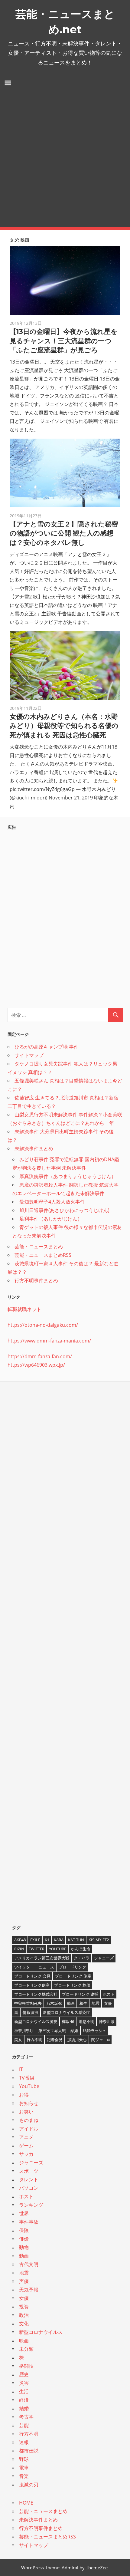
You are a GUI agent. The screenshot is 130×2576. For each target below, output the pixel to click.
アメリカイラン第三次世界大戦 (42, 1958)
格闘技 (26, 2366)
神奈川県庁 (24, 2031)
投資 (24, 2307)
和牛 (83, 2003)
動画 (71, 2003)
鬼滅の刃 (29, 2485)
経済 (24, 2400)
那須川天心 (77, 2040)
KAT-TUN (76, 1940)
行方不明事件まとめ (36, 1280)
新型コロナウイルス (41, 2332)
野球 (24, 2459)
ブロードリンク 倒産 (73, 1976)
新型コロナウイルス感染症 (67, 2012)
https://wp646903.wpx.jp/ (36, 1365)
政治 (24, 2315)
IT (21, 2069)
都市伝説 (29, 2451)
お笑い (26, 2112)
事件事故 (29, 2222)
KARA (59, 1940)
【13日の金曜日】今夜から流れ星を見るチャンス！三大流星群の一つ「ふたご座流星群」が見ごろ (64, 341)
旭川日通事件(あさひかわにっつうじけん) (64, 1210)
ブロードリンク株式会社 (36, 1994)
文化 (24, 2324)
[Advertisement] (65, 159)
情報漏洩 (31, 2012)
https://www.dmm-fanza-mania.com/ (49, 1341)
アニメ (26, 2137)
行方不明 (34, 2040)
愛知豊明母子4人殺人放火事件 (52, 1202)
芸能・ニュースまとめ (39, 1247)
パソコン (29, 2188)
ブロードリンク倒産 (32, 1985)
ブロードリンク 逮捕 (80, 1994)
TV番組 (27, 2078)
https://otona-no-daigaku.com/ (43, 1325)
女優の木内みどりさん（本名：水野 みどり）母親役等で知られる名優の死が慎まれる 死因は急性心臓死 (64, 726)
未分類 (26, 2349)
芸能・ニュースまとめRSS (43, 1255)
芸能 (24, 2425)
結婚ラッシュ (95, 2031)
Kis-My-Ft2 (99, 1940)
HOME (26, 2503)
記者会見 (55, 2040)
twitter (37, 1949)
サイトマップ (29, 1055)
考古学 (26, 2417)
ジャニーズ (104, 1958)
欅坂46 (68, 2021)
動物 (24, 2247)
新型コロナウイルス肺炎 (36, 2021)
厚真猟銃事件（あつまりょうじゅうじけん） (68, 1176)
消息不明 (86, 2021)
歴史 (24, 2374)
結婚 (74, 2031)
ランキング (31, 2205)
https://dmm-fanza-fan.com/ (40, 1356)
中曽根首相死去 (28, 2003)
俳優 (24, 2239)
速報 (24, 2442)
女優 (108, 2003)
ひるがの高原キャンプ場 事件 (47, 1047)
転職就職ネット (24, 1309)
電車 (24, 2468)
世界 (24, 2213)
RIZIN (19, 1949)
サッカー (29, 2154)
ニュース (46, 1967)
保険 (24, 2230)
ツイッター (24, 1967)
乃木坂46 (54, 2003)
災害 (24, 2383)
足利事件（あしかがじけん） (51, 1219)
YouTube (58, 1949)
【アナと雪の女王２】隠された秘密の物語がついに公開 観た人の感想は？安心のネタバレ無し (64, 534)
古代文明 (29, 2264)
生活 (24, 2391)
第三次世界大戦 (52, 2031)
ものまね (29, 2120)
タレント (29, 2179)
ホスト (109, 1994)
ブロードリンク (72, 1967)
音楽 (24, 2476)
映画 (24, 2340)
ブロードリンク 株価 (72, 1985)
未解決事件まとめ (34, 1148)
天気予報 (29, 2290)
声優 (24, 2281)
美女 (18, 2040)
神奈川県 (107, 2021)
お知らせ (29, 2103)
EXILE (35, 1940)
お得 (24, 2095)
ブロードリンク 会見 (32, 1976)
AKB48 (20, 1940)
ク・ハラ (82, 1958)
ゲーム (26, 2146)
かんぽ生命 (81, 1949)
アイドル (29, 2129)
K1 (47, 1940)
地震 (96, 2003)
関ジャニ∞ (101, 2040)
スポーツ (29, 2171)
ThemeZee (97, 2568)
